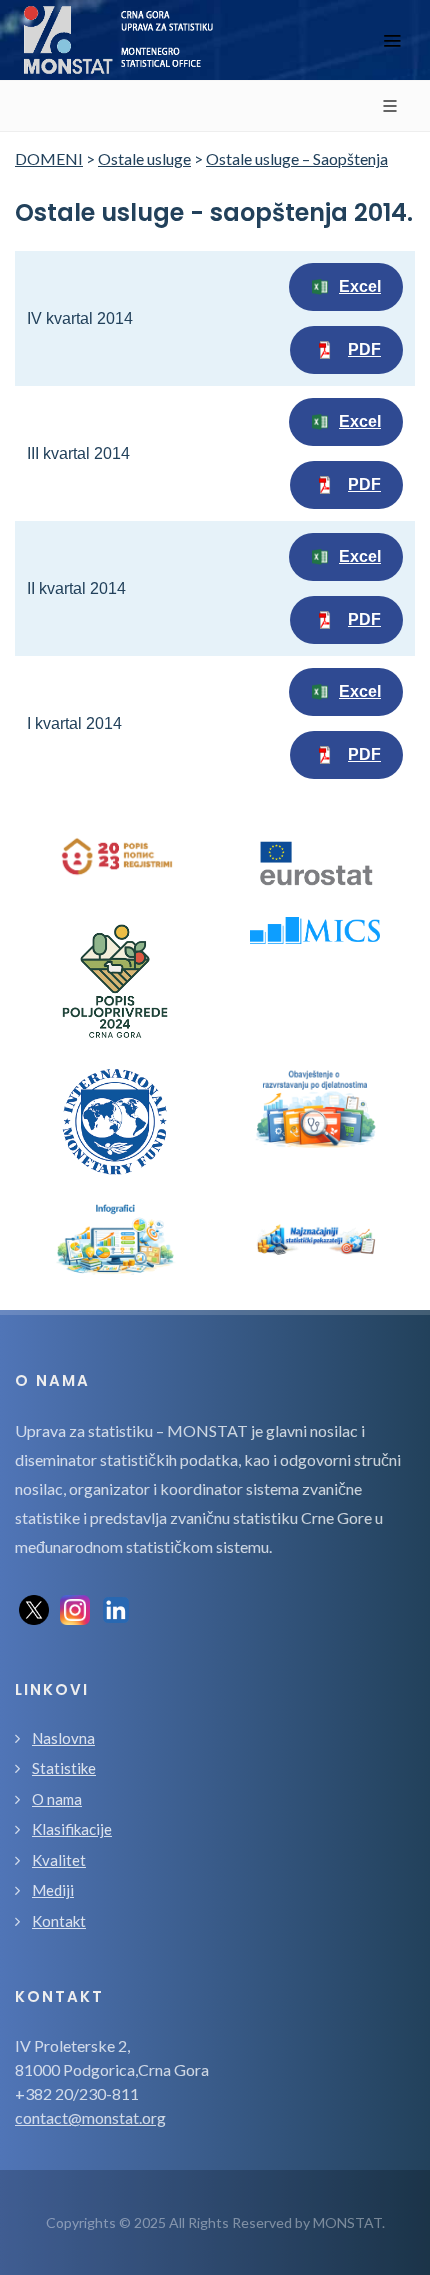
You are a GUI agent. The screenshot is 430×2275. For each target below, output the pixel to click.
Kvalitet (59, 1860)
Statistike (64, 1768)
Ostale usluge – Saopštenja (297, 158)
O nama (57, 1799)
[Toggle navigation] (392, 40)
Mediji (53, 1890)
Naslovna (63, 1738)
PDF (364, 349)
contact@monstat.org (90, 2117)
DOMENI (49, 158)
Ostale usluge (144, 158)
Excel (360, 286)
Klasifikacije (72, 1829)
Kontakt (59, 1921)
